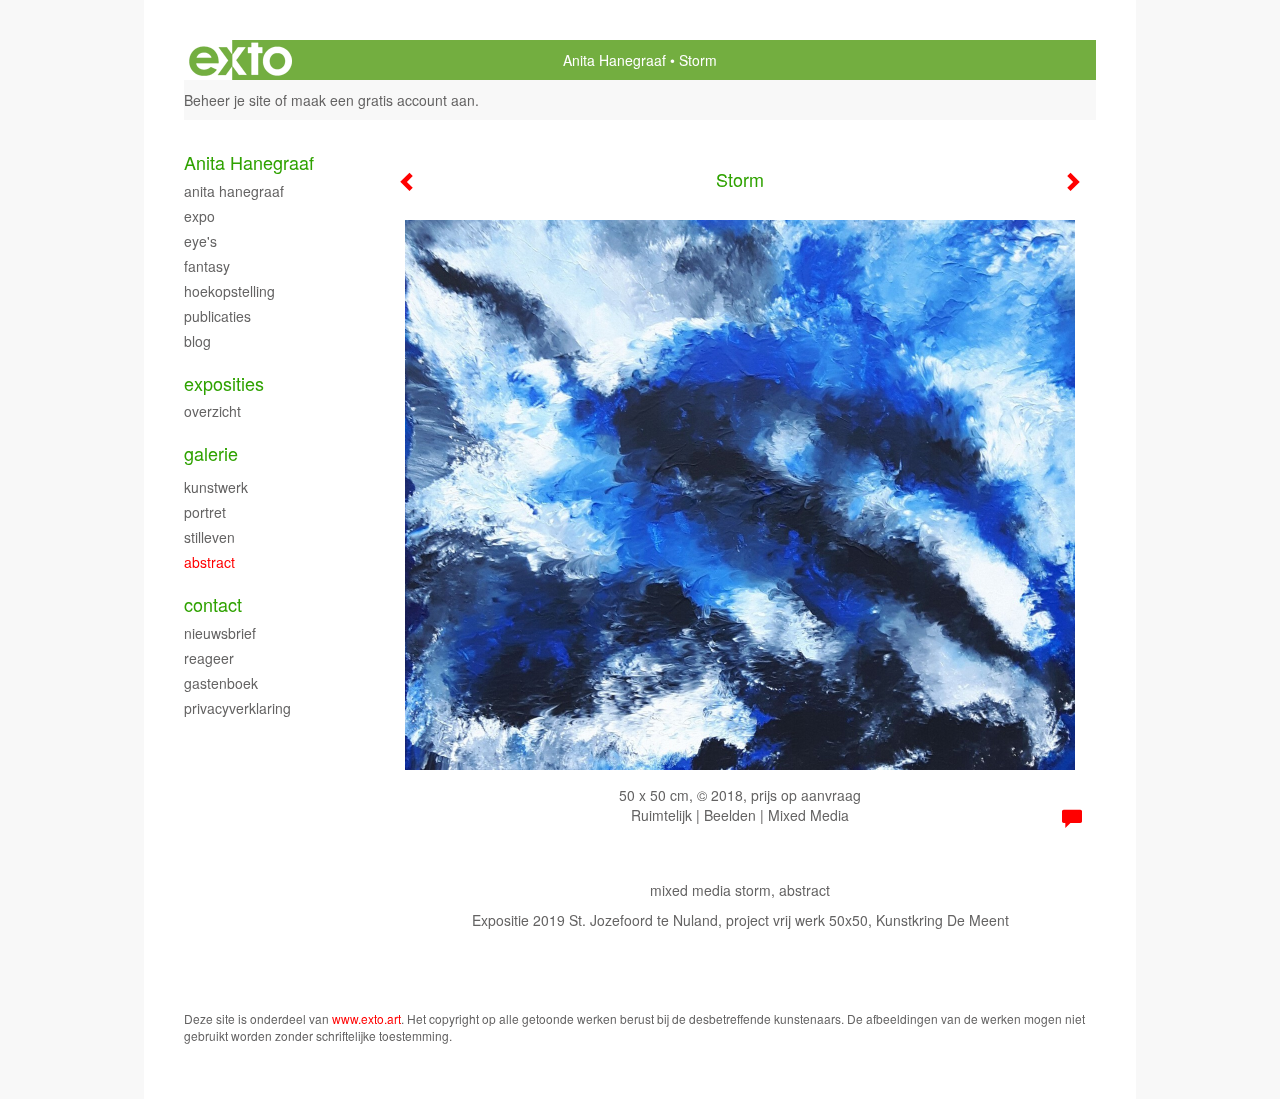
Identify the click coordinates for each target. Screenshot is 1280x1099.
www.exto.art (366, 1018)
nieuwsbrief (220, 633)
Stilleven (209, 537)
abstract (209, 562)
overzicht (212, 411)
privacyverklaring (237, 708)
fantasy (207, 266)
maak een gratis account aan (383, 100)
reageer (209, 658)
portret (205, 512)
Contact (213, 604)
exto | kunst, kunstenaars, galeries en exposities (240, 60)
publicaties (217, 316)
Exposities (224, 383)
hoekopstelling (229, 291)
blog (197, 341)
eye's (200, 241)
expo (199, 216)
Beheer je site (227, 100)
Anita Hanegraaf (614, 60)
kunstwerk (216, 487)
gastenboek (221, 683)
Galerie (211, 453)
